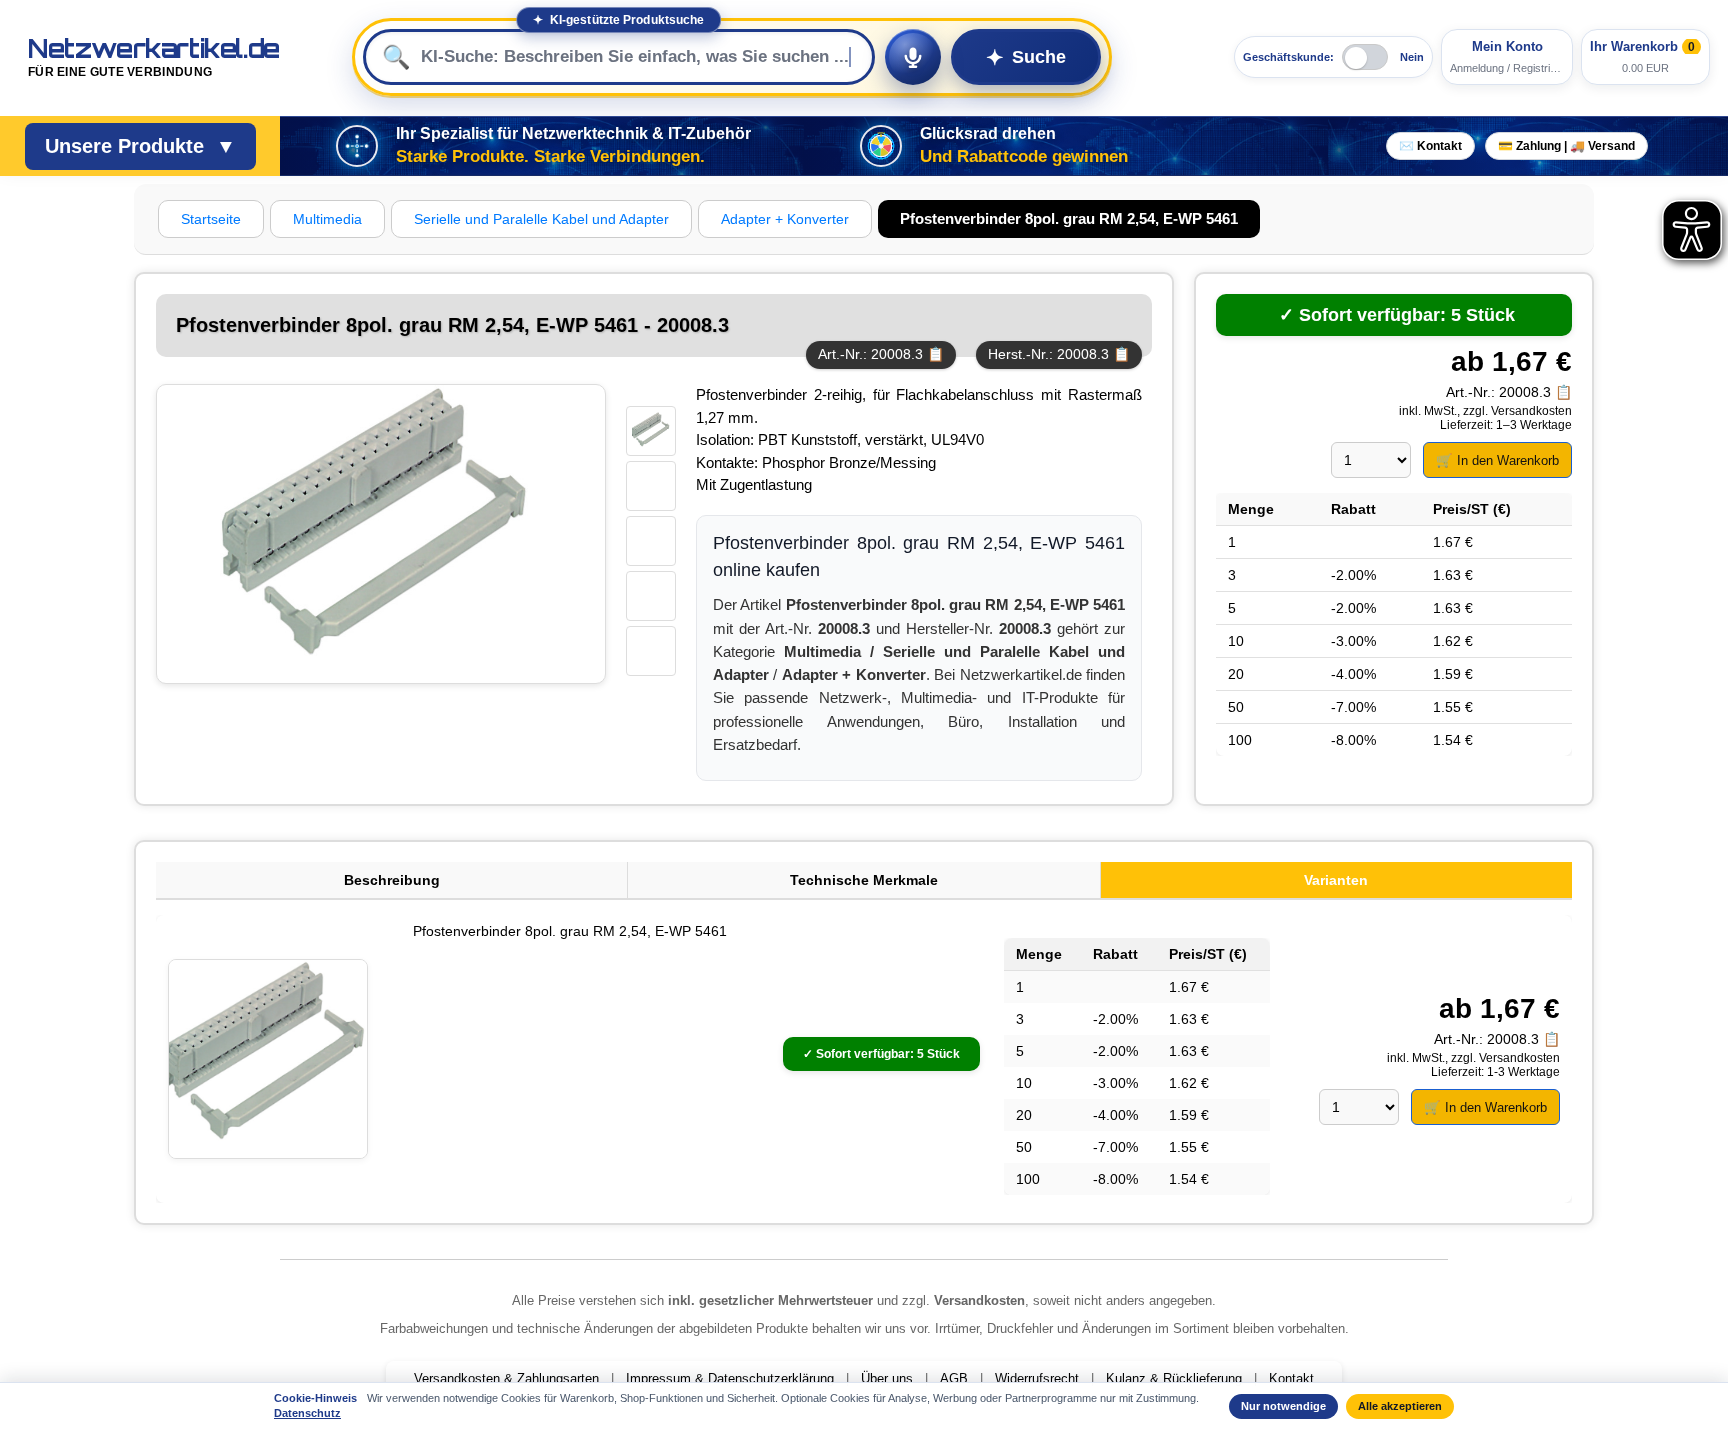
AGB (954, 1378)
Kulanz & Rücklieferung (1174, 1378)
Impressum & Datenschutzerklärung (730, 1378)
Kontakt (1291, 1378)
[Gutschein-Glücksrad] (881, 146)
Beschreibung (392, 880)
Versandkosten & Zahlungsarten (506, 1378)
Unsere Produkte (140, 146)
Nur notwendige (1283, 1406)
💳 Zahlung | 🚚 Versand (1566, 146)
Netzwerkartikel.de (154, 57)
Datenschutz (307, 1413)
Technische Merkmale (864, 880)
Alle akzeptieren (1400, 1406)
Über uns (887, 1378)
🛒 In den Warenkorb (1497, 460)
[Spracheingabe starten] (913, 57)
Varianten (1336, 880)
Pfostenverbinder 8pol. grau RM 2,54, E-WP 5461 (570, 931)
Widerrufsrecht (1037, 1378)
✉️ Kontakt (1430, 146)
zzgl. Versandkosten (1517, 411)
